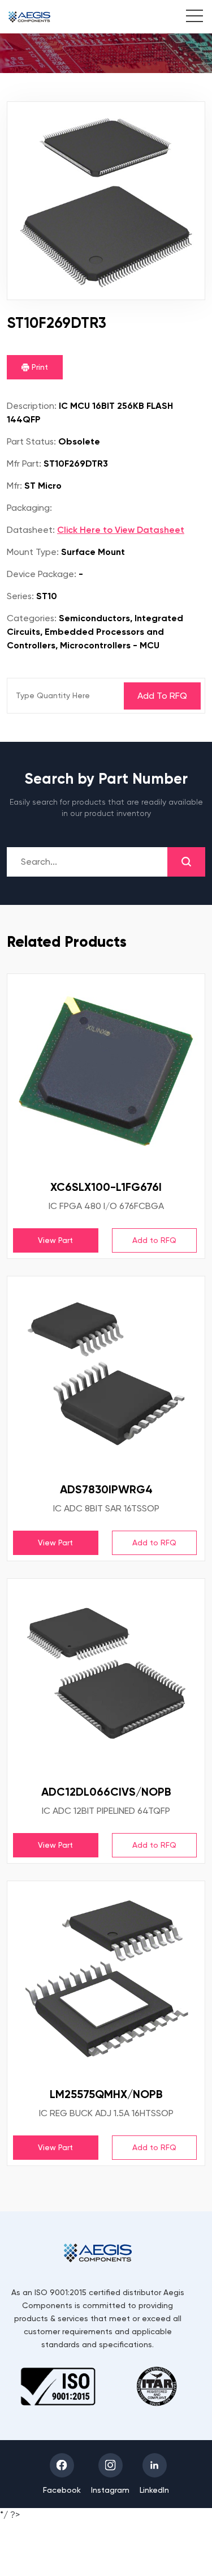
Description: (32, 406)
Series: (20, 596)
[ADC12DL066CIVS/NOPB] (106, 1678)
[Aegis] (29, 17)
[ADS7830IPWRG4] (106, 1375)
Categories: (32, 618)
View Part (55, 1240)
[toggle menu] (189, 18)
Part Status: (31, 441)
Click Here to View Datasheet (121, 530)
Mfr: (14, 486)
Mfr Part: (24, 463)
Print (39, 367)
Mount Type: (33, 552)
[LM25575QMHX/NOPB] (106, 1980)
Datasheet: (31, 530)
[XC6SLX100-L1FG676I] (106, 1073)
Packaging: (29, 508)
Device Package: (42, 574)
